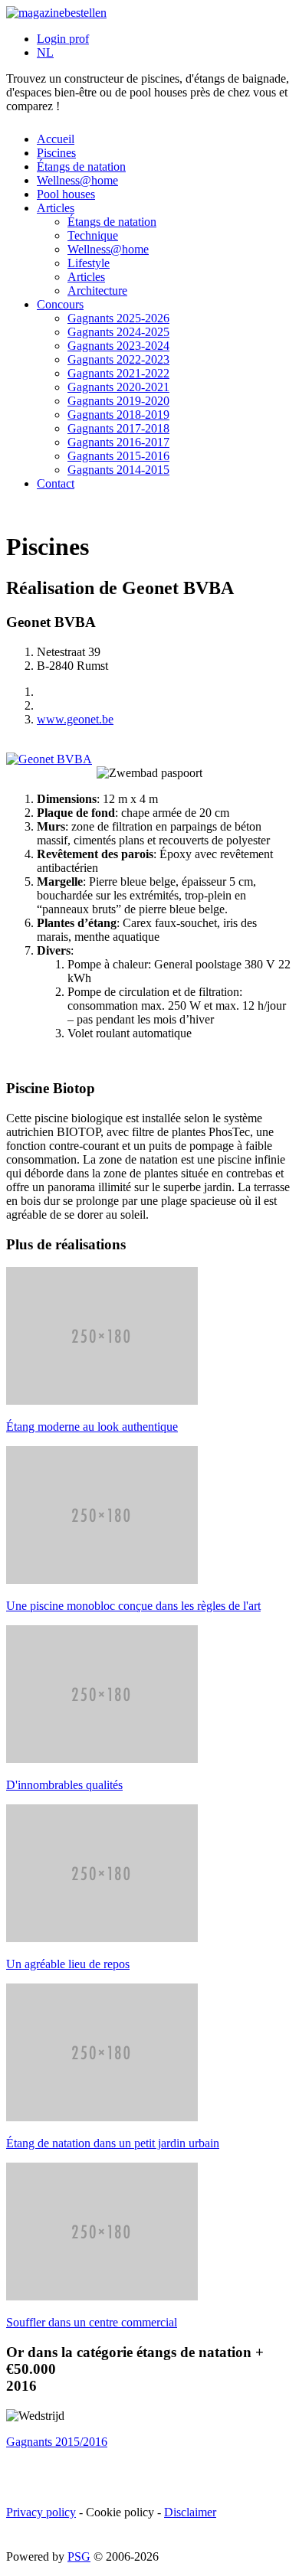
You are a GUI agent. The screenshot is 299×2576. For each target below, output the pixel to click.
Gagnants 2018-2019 (118, 415)
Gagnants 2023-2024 (118, 346)
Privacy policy (41, 2512)
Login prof (63, 39)
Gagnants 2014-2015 (118, 470)
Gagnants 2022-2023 (118, 359)
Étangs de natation (81, 167)
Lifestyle (89, 263)
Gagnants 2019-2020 (118, 401)
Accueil (56, 139)
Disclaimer (190, 2512)
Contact (56, 483)
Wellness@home (77, 180)
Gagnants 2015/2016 (57, 2442)
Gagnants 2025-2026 (118, 318)
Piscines (56, 153)
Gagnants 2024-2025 (118, 332)
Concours (60, 304)
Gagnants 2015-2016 (118, 456)
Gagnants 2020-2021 (118, 387)
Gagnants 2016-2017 (118, 442)
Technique (93, 235)
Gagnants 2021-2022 (118, 373)
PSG (79, 2556)
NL (45, 52)
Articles (56, 208)
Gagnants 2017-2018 (118, 428)
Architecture (97, 291)
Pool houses (66, 194)
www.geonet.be (75, 719)
